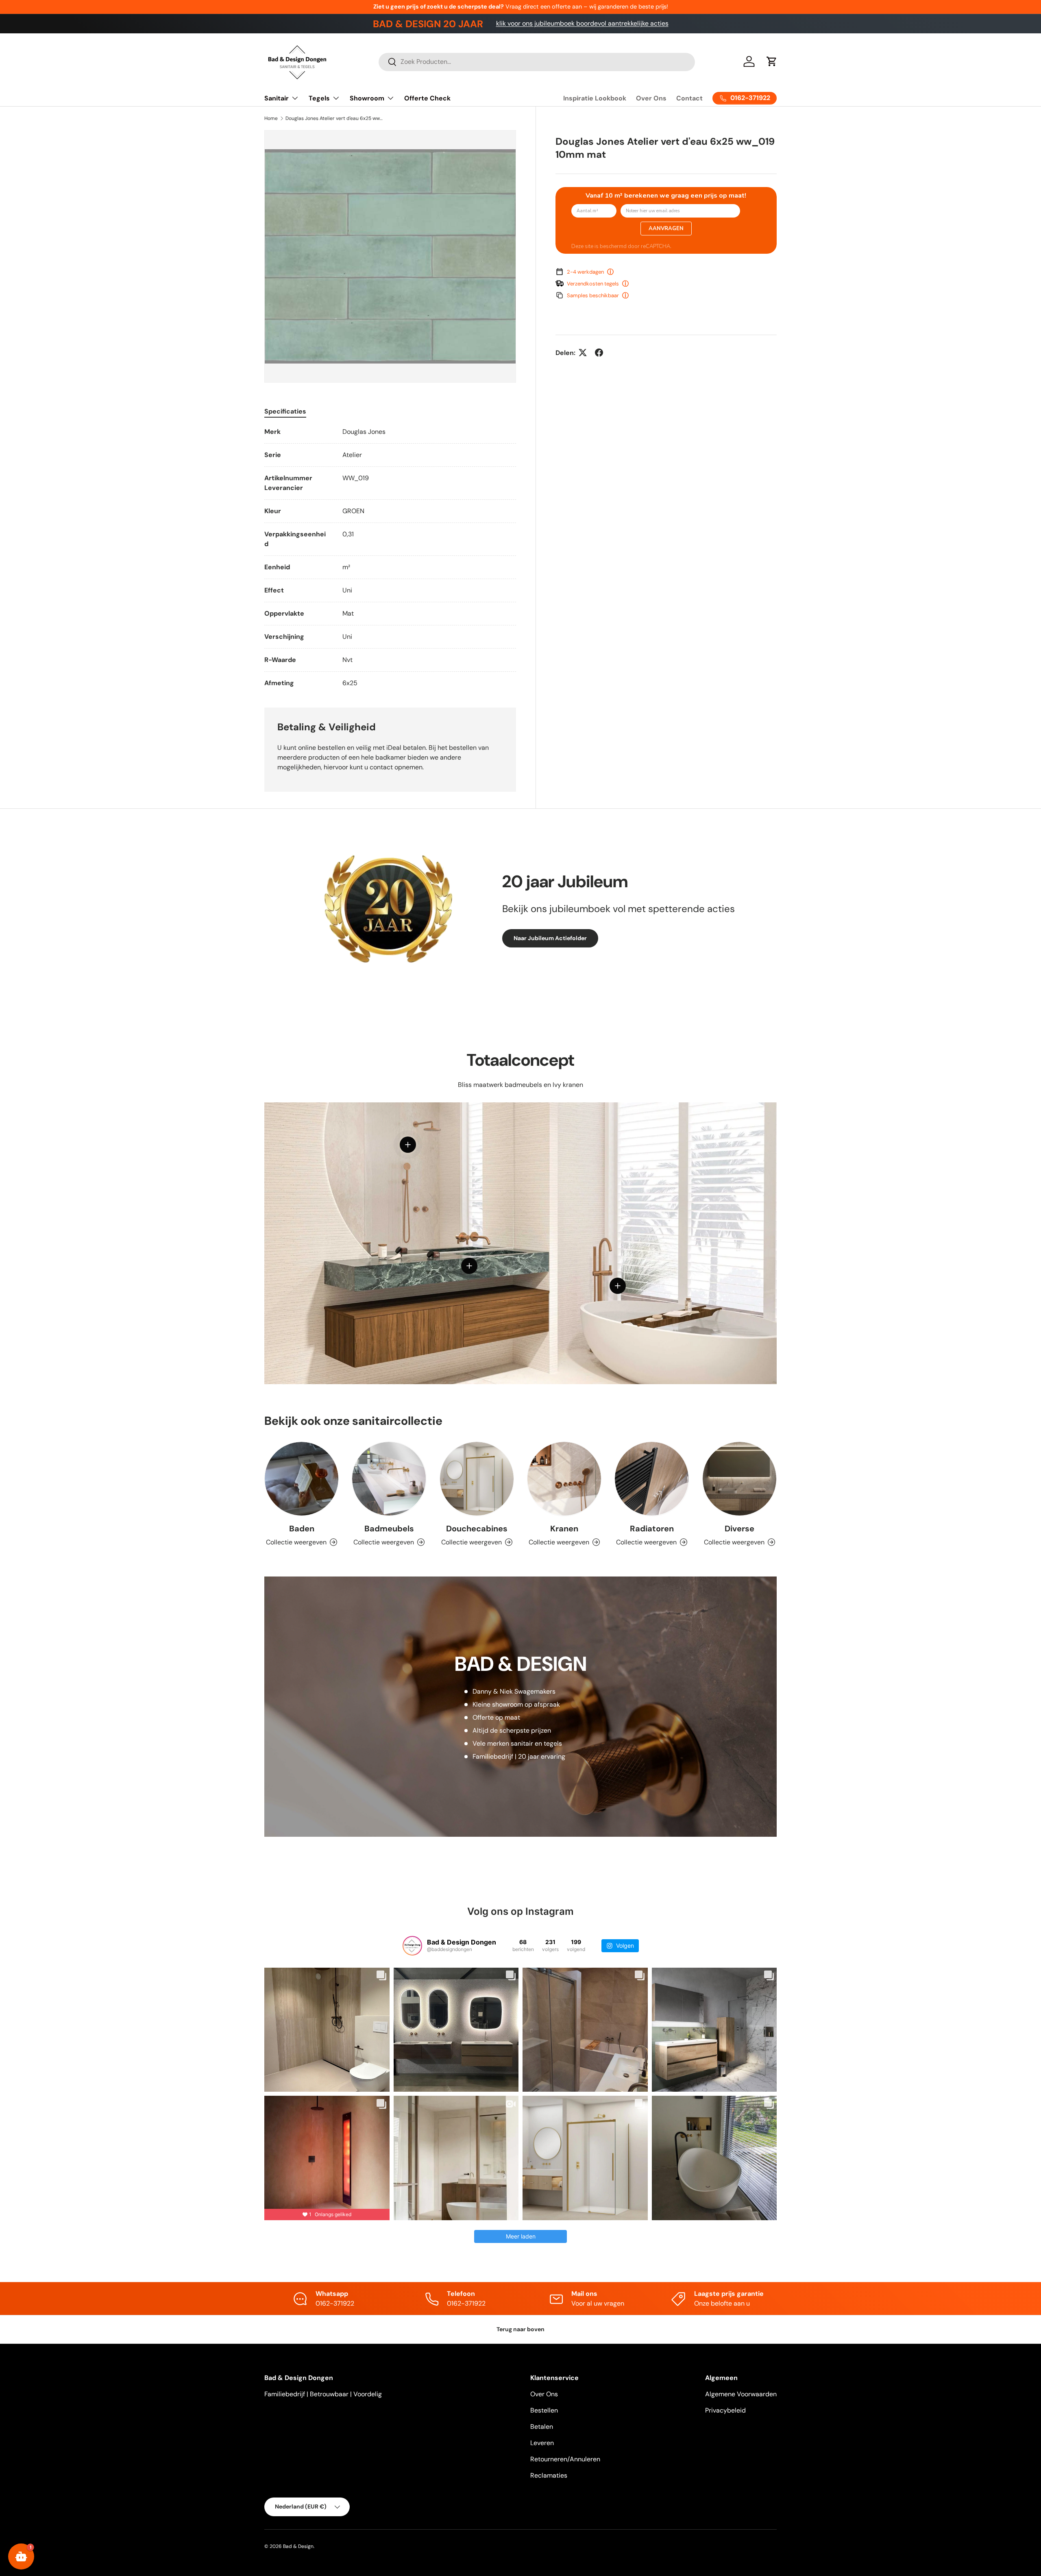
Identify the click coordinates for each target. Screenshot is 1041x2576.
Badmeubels (389, 1529)
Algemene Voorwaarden (741, 2394)
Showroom (367, 98)
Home (271, 118)
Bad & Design (298, 2546)
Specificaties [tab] (285, 411)
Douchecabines (477, 1529)
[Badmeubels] (389, 1479)
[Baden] (302, 1479)
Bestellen (544, 2410)
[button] (772, 61)
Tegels (319, 98)
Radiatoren (652, 1529)
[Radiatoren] (652, 1479)
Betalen (542, 2427)
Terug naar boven (520, 2329)
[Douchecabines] (477, 1479)
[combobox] (537, 62)
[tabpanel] (390, 557)
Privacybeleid (725, 2410)
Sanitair (277, 98)
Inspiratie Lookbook (595, 98)
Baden (302, 1529)
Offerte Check (427, 98)
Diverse (739, 1529)
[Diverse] (739, 1479)
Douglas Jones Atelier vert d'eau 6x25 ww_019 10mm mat (334, 118)
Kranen (564, 1529)
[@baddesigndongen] (412, 1946)
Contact (689, 98)
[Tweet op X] (583, 353)
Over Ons (651, 98)
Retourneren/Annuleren (565, 2459)
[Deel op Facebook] (599, 353)
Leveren (542, 2443)
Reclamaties (549, 2475)
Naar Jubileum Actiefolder (550, 938)
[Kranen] (564, 1479)
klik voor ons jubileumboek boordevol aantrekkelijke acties (582, 23)
